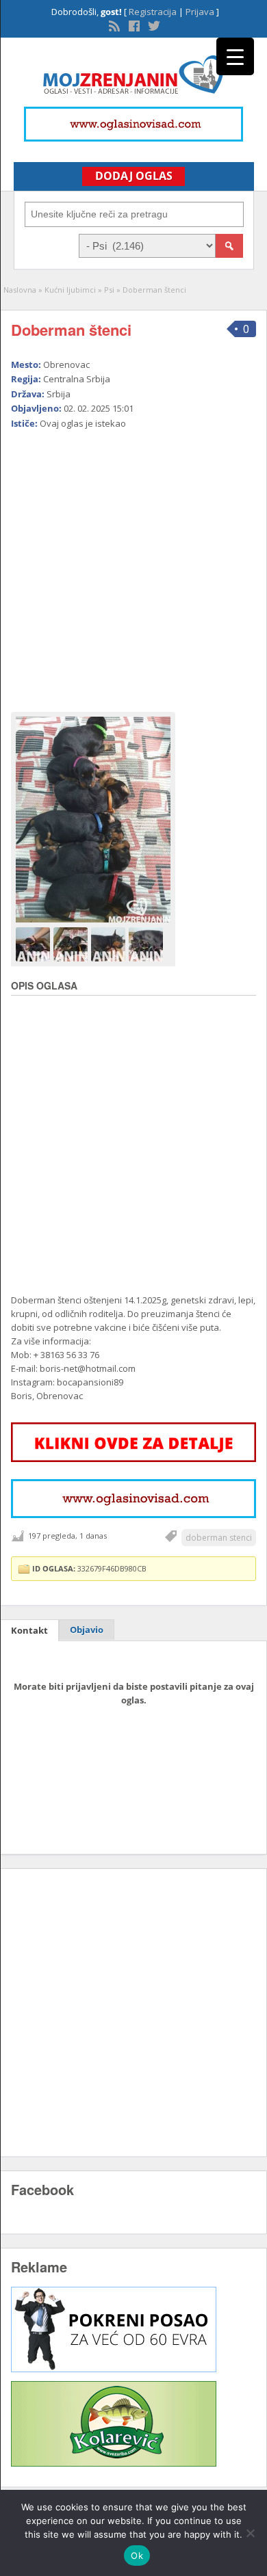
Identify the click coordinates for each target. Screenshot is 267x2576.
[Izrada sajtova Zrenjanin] (114, 2369)
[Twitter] (153, 25)
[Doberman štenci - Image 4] (148, 944)
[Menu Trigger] (235, 56)
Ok (137, 2555)
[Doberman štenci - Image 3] (110, 944)
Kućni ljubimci (70, 290)
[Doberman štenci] (93, 820)
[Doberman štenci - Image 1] (35, 944)
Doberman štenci (71, 330)
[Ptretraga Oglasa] (229, 246)
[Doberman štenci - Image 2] (72, 944)
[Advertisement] (133, 565)
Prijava (200, 12)
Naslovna (20, 290)
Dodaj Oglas (134, 176)
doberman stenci (219, 1538)
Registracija (153, 12)
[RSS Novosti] (113, 25)
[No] (250, 2533)
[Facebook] (133, 25)
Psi (109, 290)
